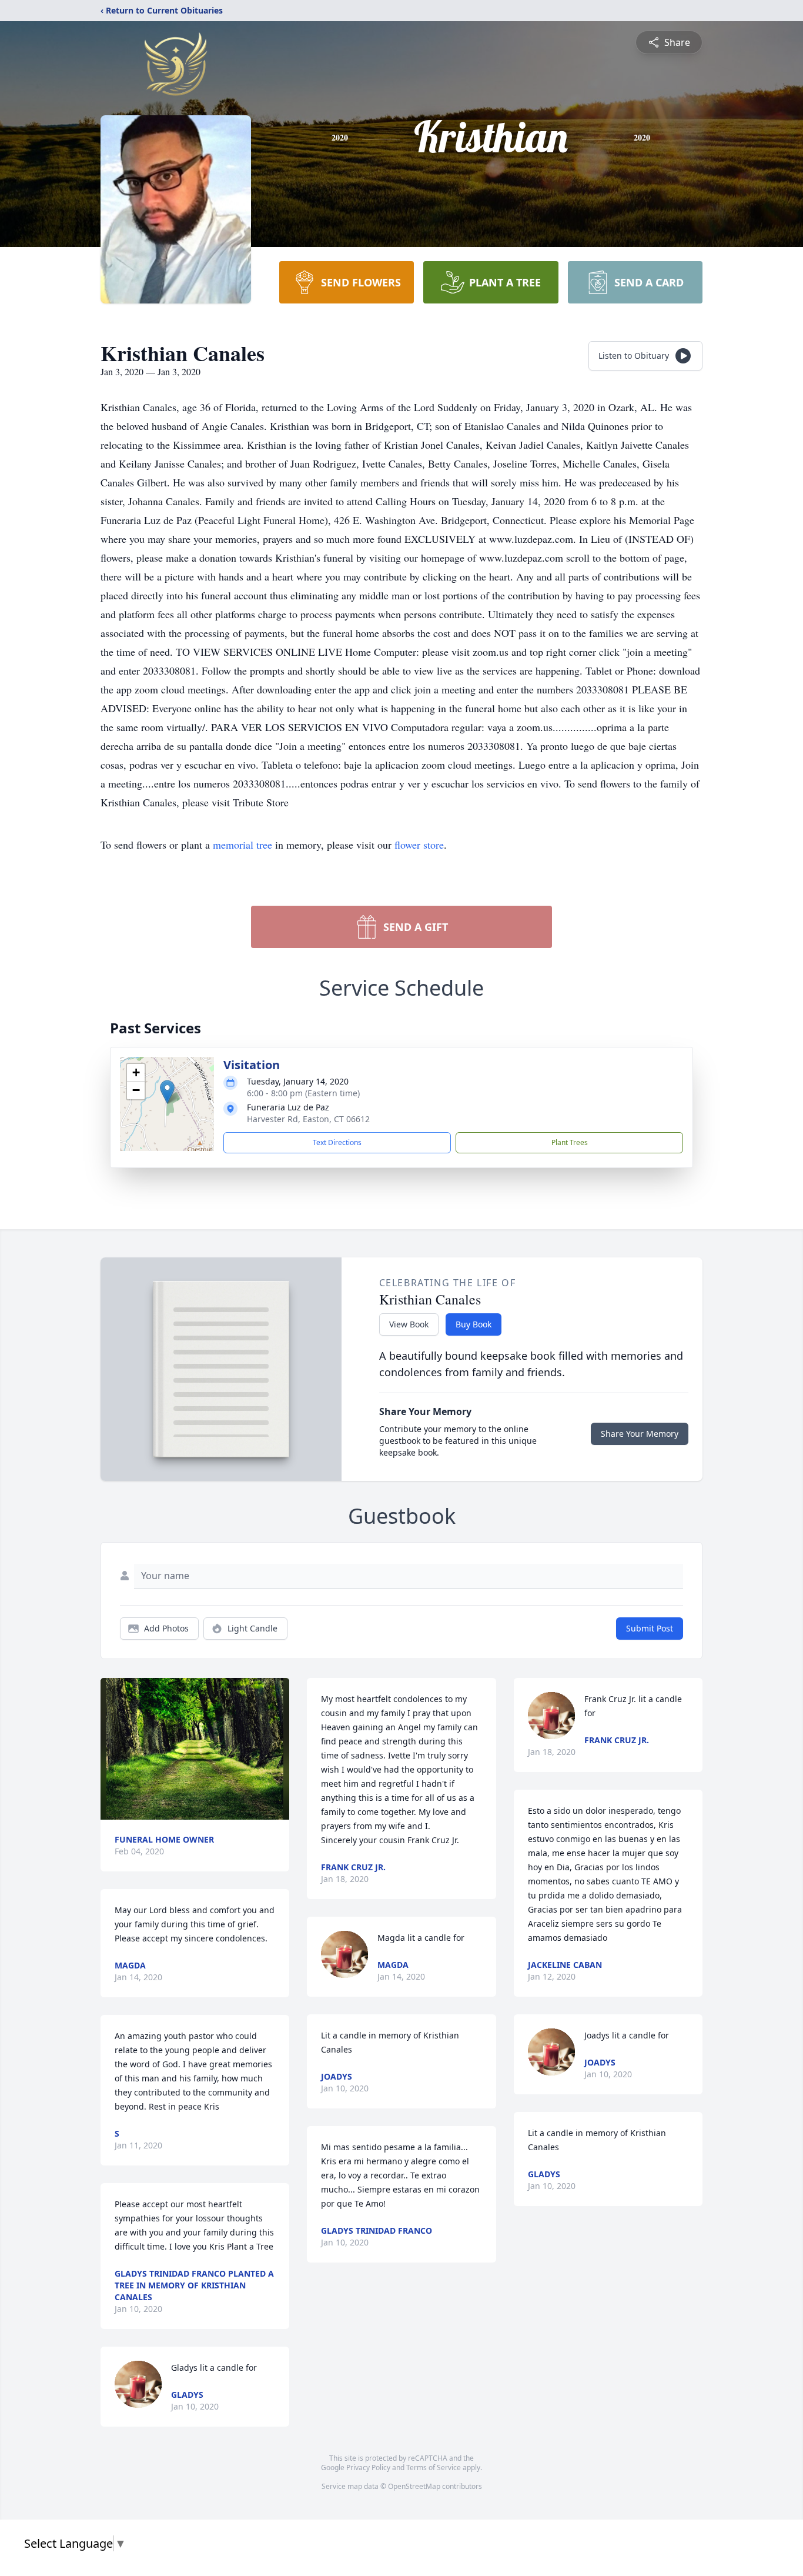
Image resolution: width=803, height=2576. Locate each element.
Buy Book (474, 1324)
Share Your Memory (640, 1434)
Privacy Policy (368, 2467)
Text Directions (337, 1142)
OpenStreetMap (414, 2486)
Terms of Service (434, 2467)
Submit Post (650, 1628)
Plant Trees (570, 1142)
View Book (409, 1324)
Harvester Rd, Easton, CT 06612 (308, 1119)
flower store (419, 845)
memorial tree (242, 845)
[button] (167, 1092)
